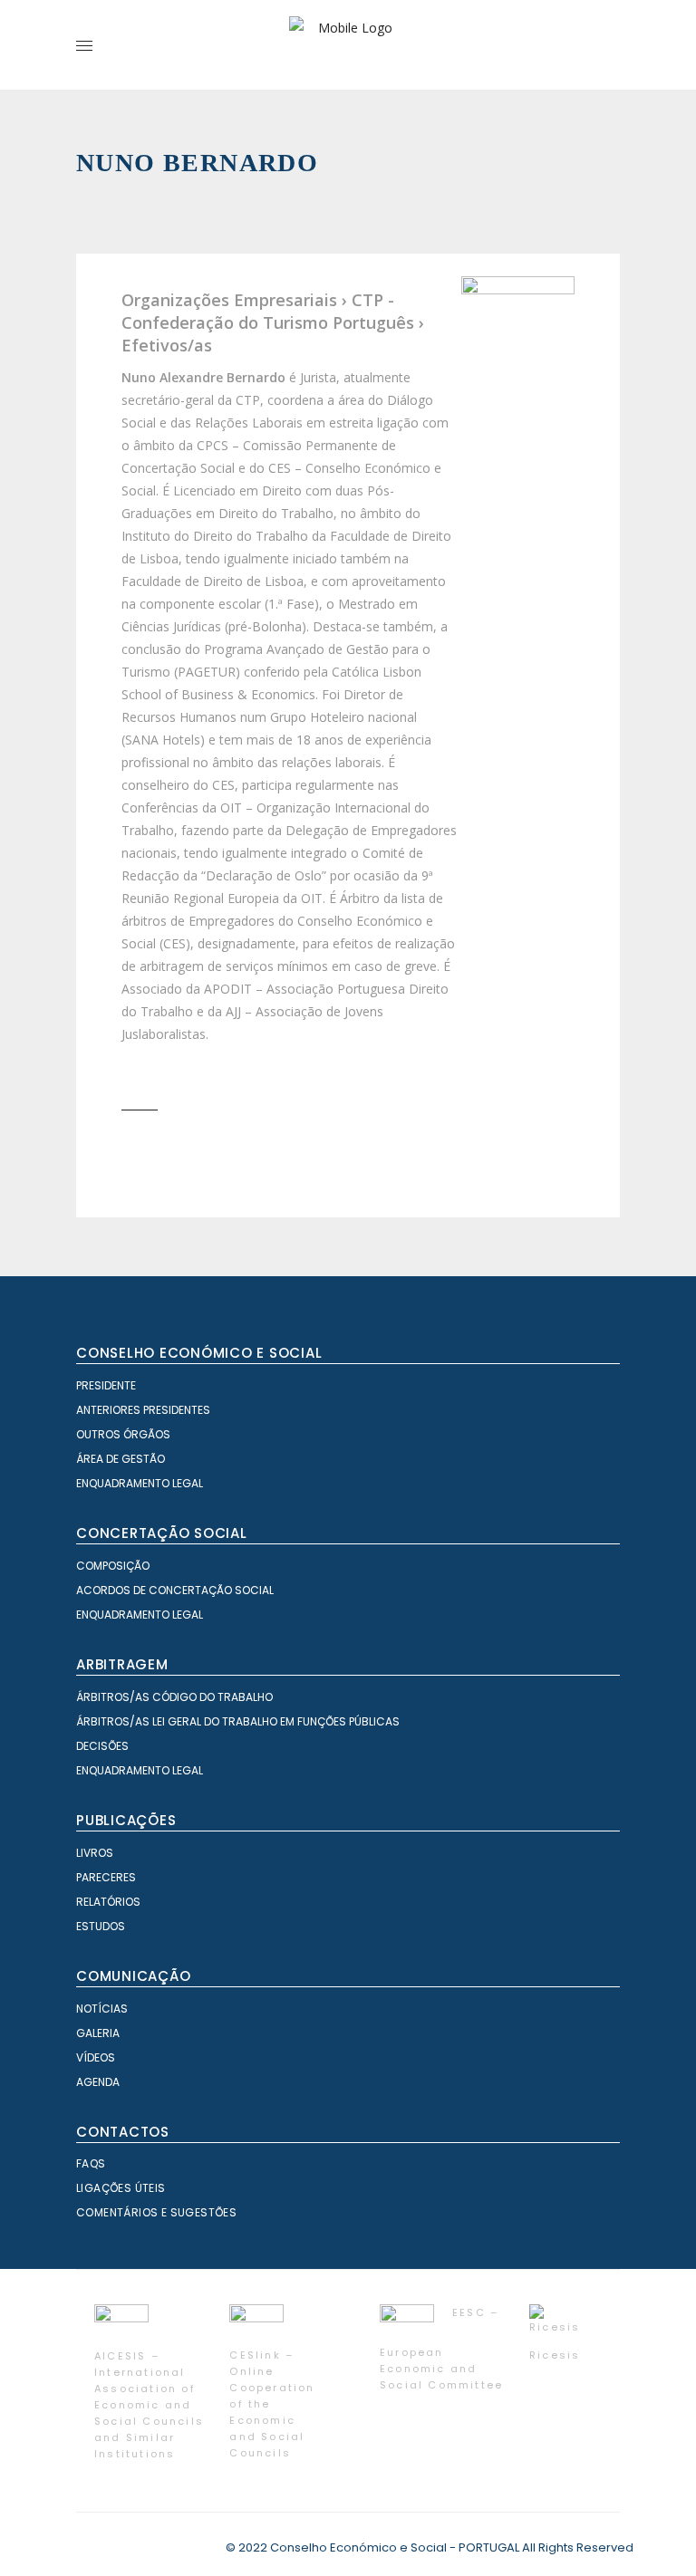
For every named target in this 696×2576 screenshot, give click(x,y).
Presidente (106, 1385)
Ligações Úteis (121, 2188)
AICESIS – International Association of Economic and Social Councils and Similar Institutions (149, 2405)
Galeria (98, 2033)
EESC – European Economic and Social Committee (441, 2349)
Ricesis (555, 2355)
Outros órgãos (123, 1434)
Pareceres (106, 1877)
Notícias (102, 2009)
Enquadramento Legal (140, 1483)
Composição (113, 1566)
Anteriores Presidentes (143, 1410)
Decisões (102, 1746)
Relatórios (108, 1902)
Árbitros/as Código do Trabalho (174, 1697)
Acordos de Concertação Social (175, 1590)
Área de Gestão (121, 1459)
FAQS (91, 2163)
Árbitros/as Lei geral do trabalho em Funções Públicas (238, 1721)
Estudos (101, 1926)
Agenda (98, 2082)
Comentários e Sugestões (156, 2212)
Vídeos (96, 2057)
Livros (95, 1853)
